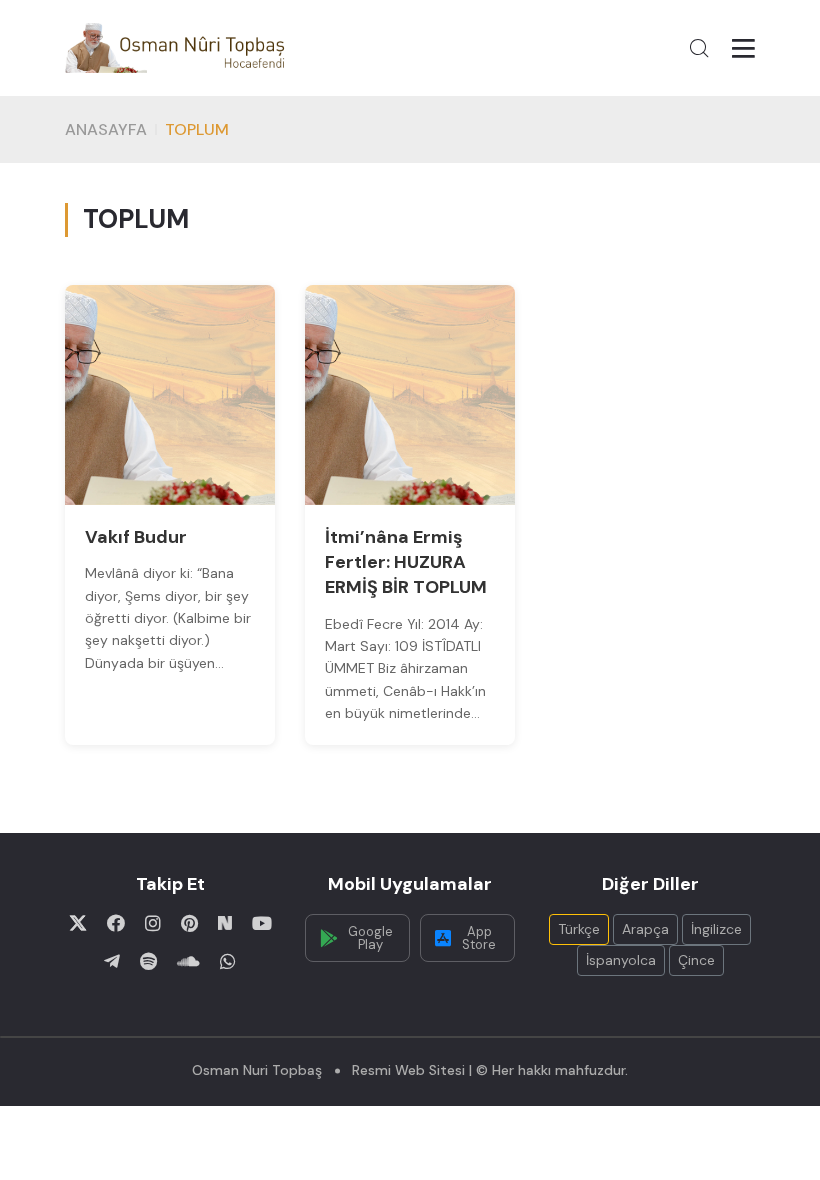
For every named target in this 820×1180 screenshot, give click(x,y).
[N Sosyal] (225, 923)
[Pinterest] (189, 923)
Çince (696, 960)
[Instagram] (153, 923)
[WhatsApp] (228, 961)
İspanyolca (621, 960)
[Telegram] (112, 961)
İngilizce (716, 929)
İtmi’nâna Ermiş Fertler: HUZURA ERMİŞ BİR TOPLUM (406, 562)
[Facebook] (116, 923)
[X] (78, 923)
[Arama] (699, 48)
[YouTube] (262, 923)
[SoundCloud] (188, 961)
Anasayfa (106, 129)
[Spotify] (148, 961)
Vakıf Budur (136, 537)
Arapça (645, 929)
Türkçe (579, 929)
